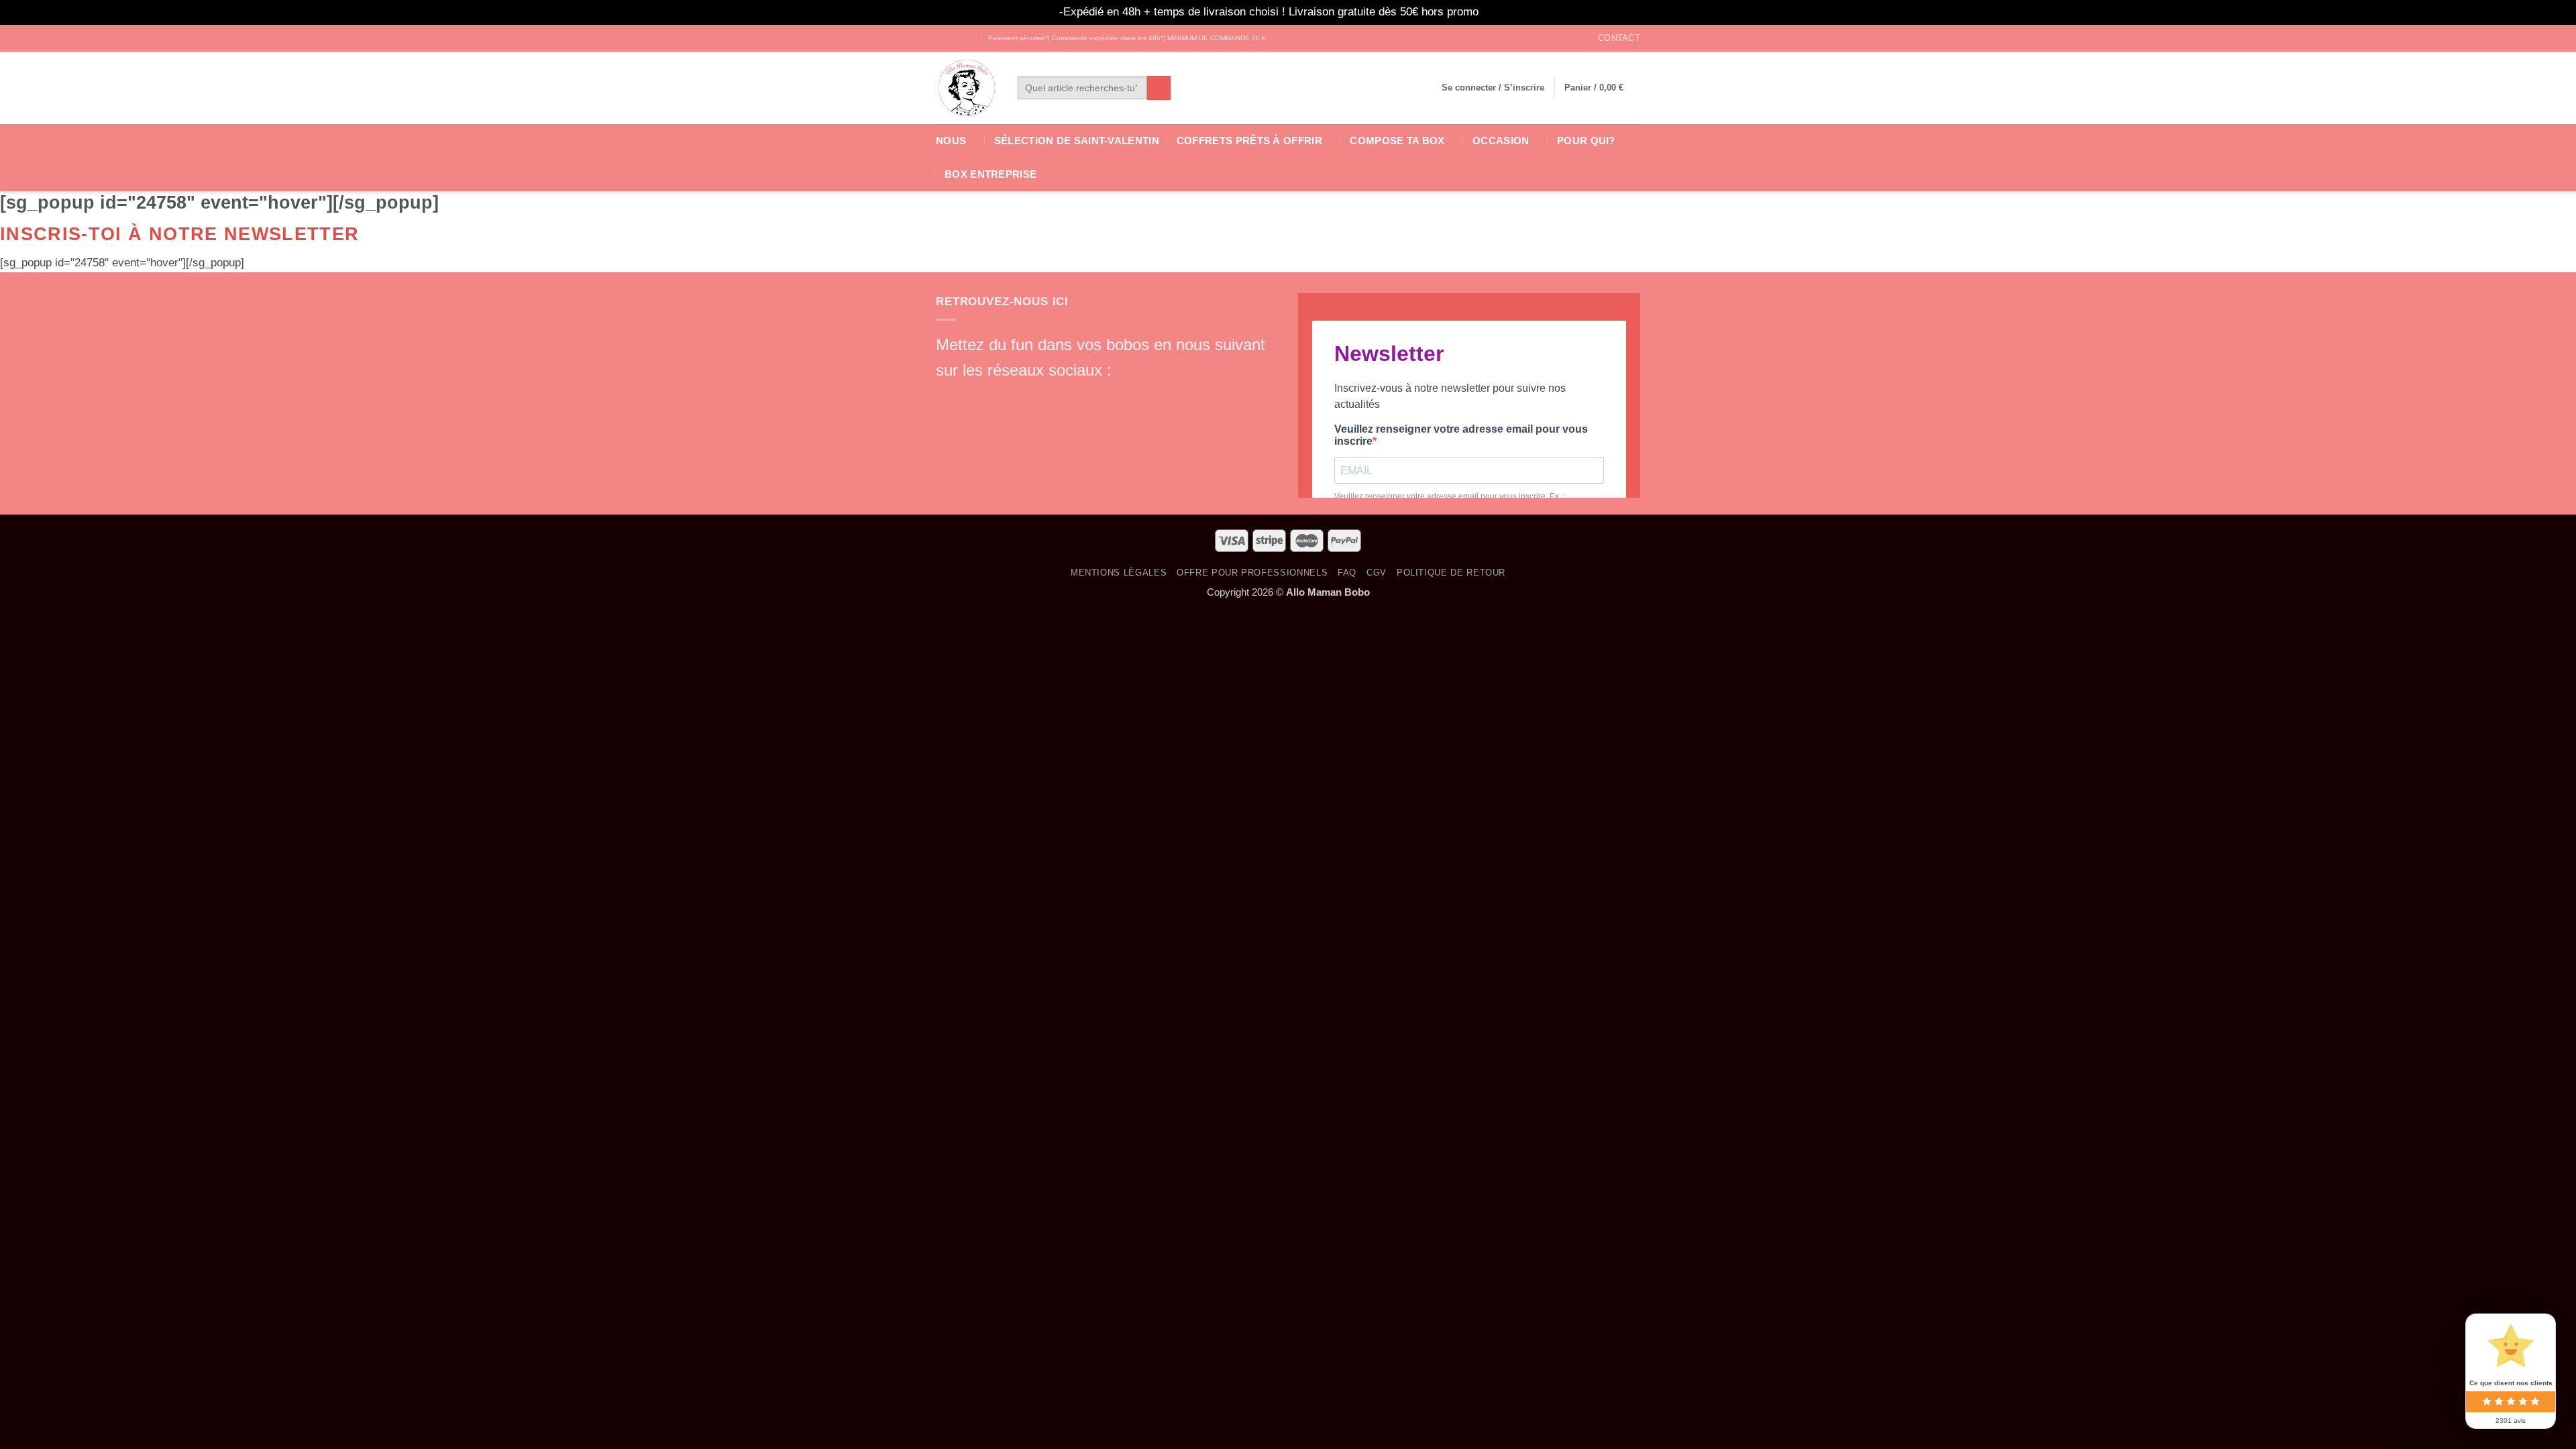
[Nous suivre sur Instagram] (956, 38)
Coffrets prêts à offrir (1249, 141)
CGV (1377, 573)
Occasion (1501, 141)
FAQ (1347, 573)
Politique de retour (1451, 573)
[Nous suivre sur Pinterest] (1042, 395)
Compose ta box (1397, 141)
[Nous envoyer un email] (1019, 395)
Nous (951, 141)
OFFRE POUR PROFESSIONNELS (1252, 573)
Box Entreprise (990, 174)
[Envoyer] (1159, 88)
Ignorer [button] (1500, 12)
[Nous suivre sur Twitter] (970, 38)
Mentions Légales (1119, 573)
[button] (1493, 88)
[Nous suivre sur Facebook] (943, 38)
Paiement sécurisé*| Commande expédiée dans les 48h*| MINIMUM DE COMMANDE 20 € (1127, 38)
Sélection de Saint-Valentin (1077, 141)
